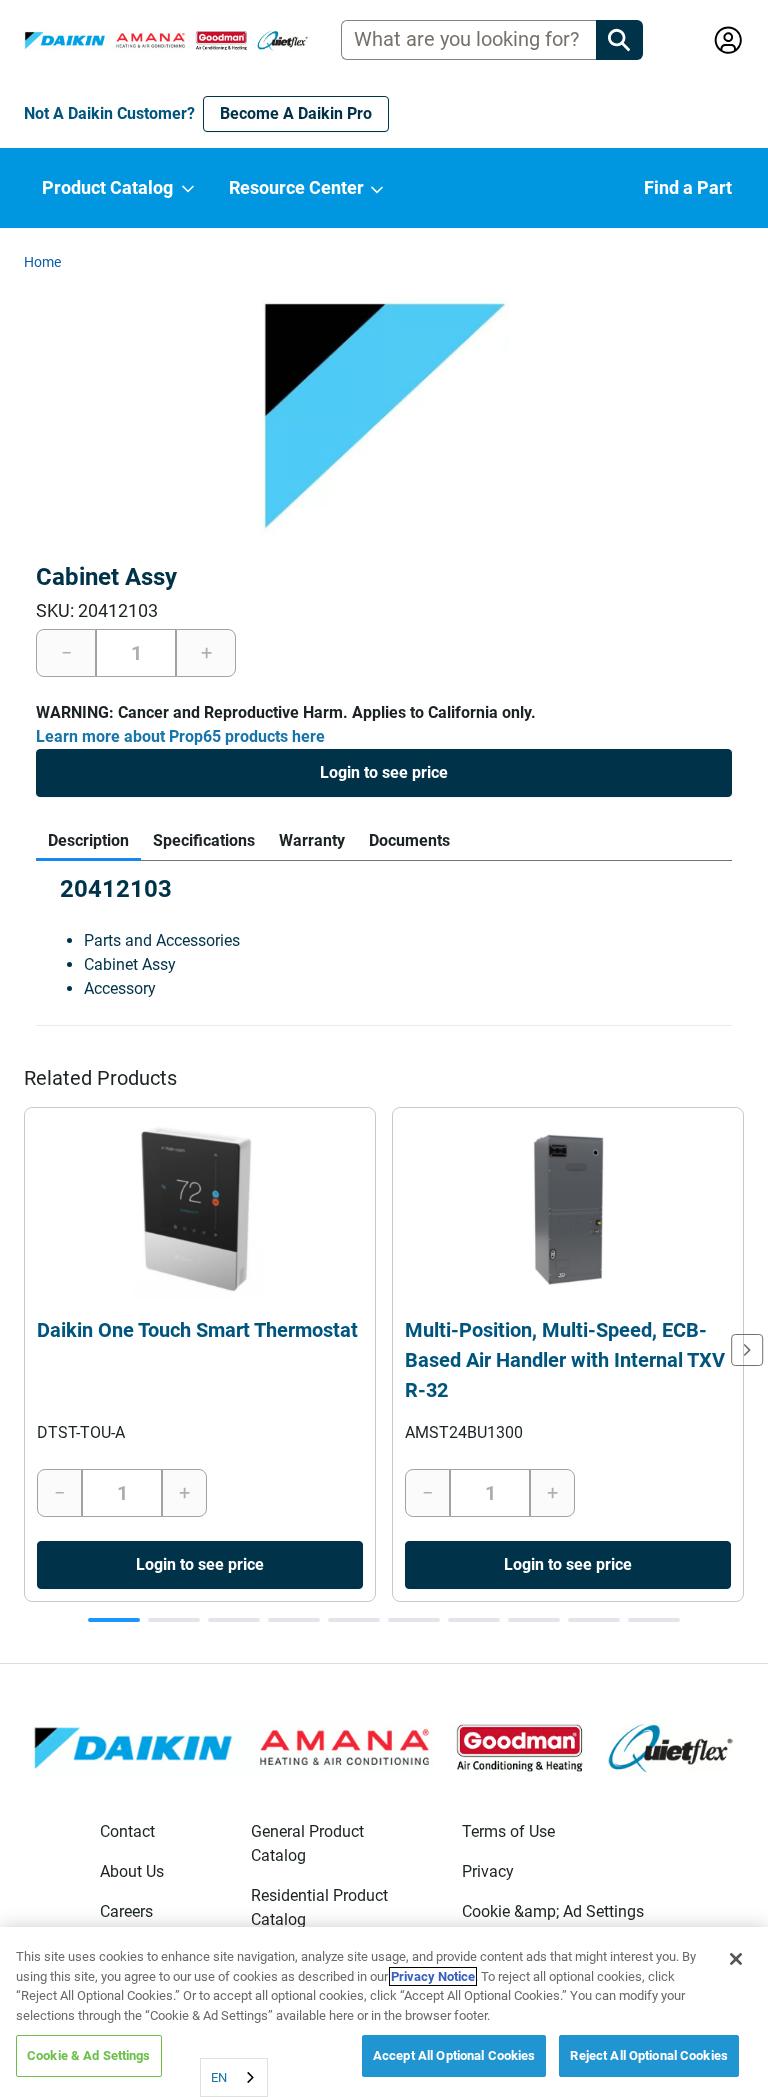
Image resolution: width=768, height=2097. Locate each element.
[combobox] (234, 2077)
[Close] (736, 1959)
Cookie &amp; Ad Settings (553, 1911)
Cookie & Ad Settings (89, 2055)
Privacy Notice (433, 1976)
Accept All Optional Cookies (454, 2055)
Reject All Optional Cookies (649, 2055)
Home (42, 262)
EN (219, 2077)
